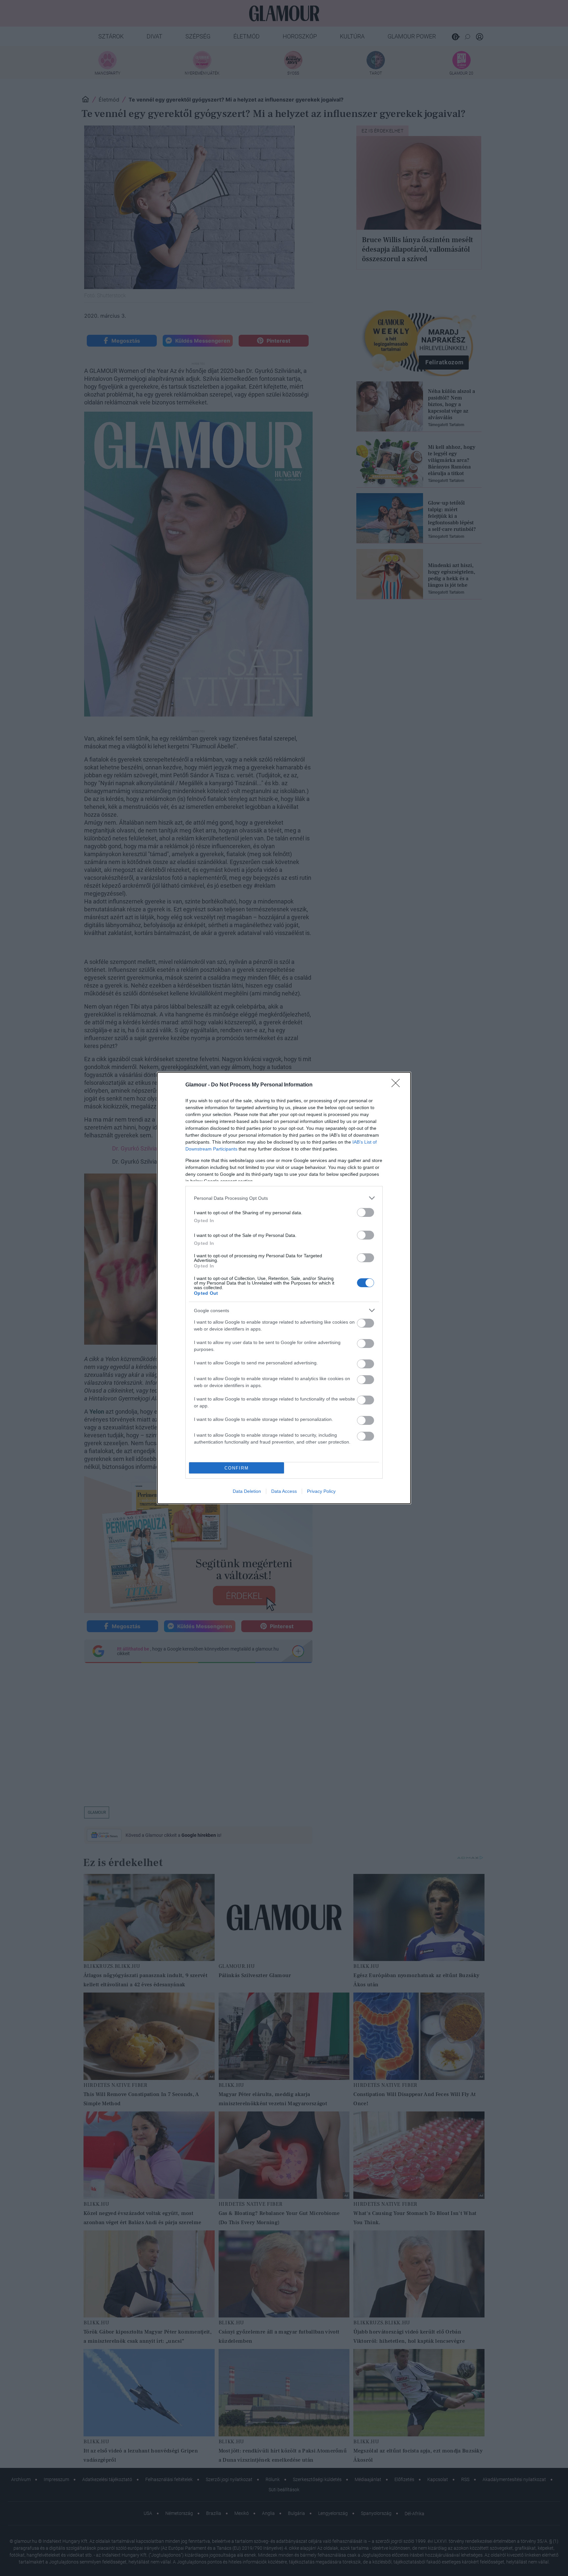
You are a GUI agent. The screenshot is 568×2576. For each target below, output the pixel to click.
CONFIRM (237, 1468)
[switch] (366, 1212)
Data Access (284, 1491)
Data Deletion (247, 1491)
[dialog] (284, 1288)
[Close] (398, 1085)
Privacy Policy (321, 1491)
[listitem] (284, 1198)
